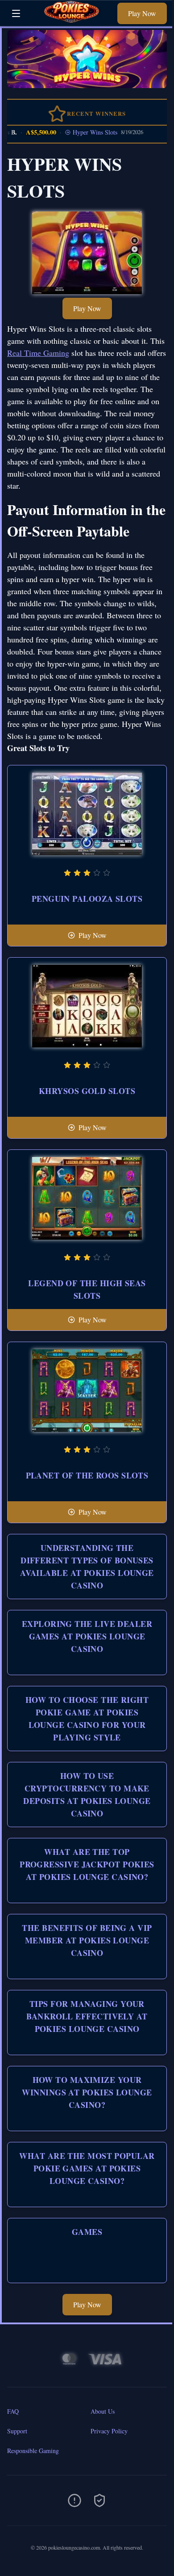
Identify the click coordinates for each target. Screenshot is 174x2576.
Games (87, 2232)
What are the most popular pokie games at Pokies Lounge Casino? (87, 2168)
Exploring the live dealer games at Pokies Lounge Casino (87, 1636)
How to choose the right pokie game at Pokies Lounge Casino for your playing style (87, 1719)
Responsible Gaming (33, 2451)
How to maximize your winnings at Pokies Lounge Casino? (87, 2092)
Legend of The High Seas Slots (87, 1289)
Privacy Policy (109, 2431)
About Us (103, 2411)
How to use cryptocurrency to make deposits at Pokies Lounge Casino (87, 1795)
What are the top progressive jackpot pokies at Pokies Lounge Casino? (87, 1864)
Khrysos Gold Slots (87, 1091)
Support (17, 2431)
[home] (71, 19)
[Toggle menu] (16, 13)
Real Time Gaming (38, 353)
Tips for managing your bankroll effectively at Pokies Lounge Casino (87, 2016)
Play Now (142, 13)
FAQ (13, 2411)
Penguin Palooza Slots (87, 899)
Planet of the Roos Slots (87, 1475)
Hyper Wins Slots (87, 132)
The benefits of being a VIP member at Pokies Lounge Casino (87, 1940)
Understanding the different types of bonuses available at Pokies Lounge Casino (87, 1567)
